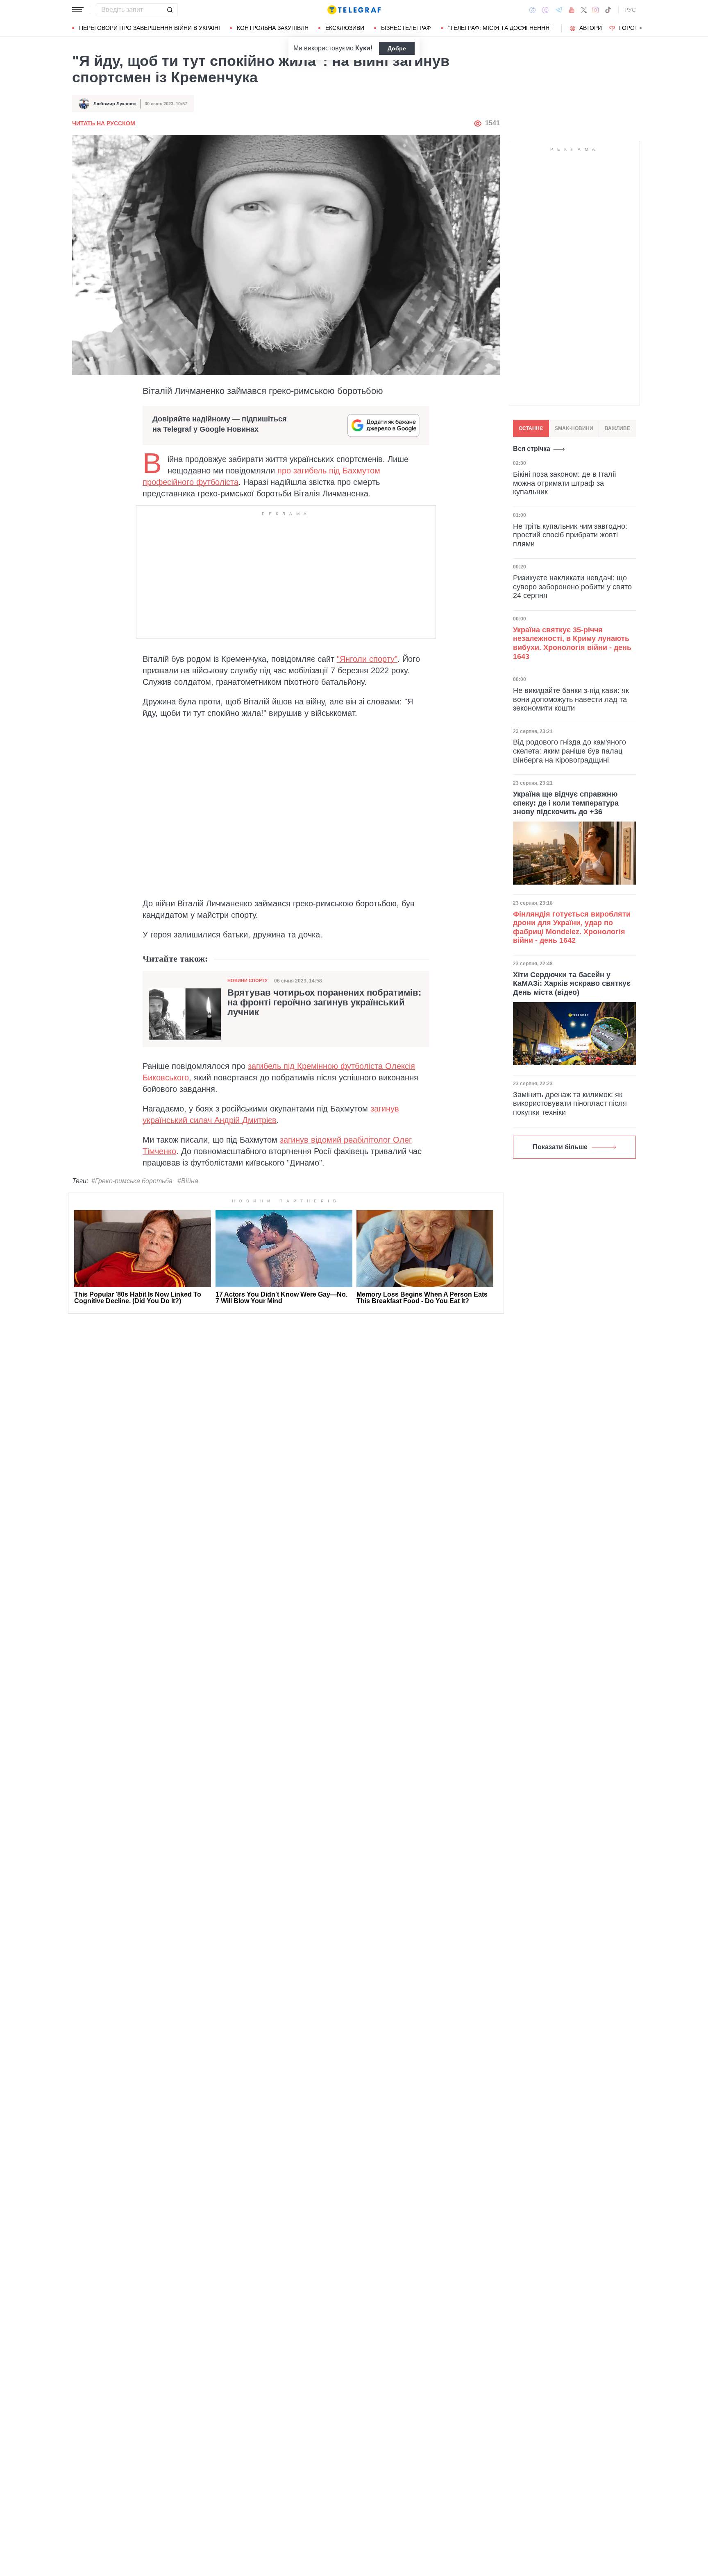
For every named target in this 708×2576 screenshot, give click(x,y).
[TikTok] (608, 10)
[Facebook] (532, 10)
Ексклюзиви (345, 28)
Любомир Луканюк (115, 104)
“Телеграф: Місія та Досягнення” (500, 28)
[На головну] (354, 10)
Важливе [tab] (617, 428)
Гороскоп (635, 28)
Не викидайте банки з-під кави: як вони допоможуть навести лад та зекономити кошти (571, 699)
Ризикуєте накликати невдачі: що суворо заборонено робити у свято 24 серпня (572, 587)
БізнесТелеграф (406, 28)
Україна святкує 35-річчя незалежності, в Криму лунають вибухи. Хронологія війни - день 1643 (572, 643)
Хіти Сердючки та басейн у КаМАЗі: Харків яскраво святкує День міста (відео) (572, 984)
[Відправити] (170, 10)
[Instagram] (596, 10)
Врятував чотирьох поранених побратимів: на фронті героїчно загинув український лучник (324, 1003)
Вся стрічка (532, 449)
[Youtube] (572, 10)
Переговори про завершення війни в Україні (150, 28)
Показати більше (560, 1147)
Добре (397, 48)
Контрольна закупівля (273, 28)
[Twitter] (584, 10)
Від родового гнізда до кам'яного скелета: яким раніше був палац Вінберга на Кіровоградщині (570, 751)
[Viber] (545, 10)
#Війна (188, 1181)
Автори (591, 28)
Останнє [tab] (531, 428)
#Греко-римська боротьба (132, 1181)
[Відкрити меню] (78, 10)
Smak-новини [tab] (574, 428)
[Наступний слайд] (641, 28)
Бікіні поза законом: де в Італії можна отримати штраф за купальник (565, 483)
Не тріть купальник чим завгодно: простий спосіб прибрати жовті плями (570, 535)
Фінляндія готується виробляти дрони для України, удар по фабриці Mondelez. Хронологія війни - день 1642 (572, 927)
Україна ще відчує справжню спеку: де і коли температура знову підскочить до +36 (566, 803)
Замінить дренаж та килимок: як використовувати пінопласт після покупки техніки (570, 1104)
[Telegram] (559, 10)
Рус (630, 10)
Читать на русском (104, 123)
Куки (363, 48)
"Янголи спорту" (367, 659)
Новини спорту (247, 980)
